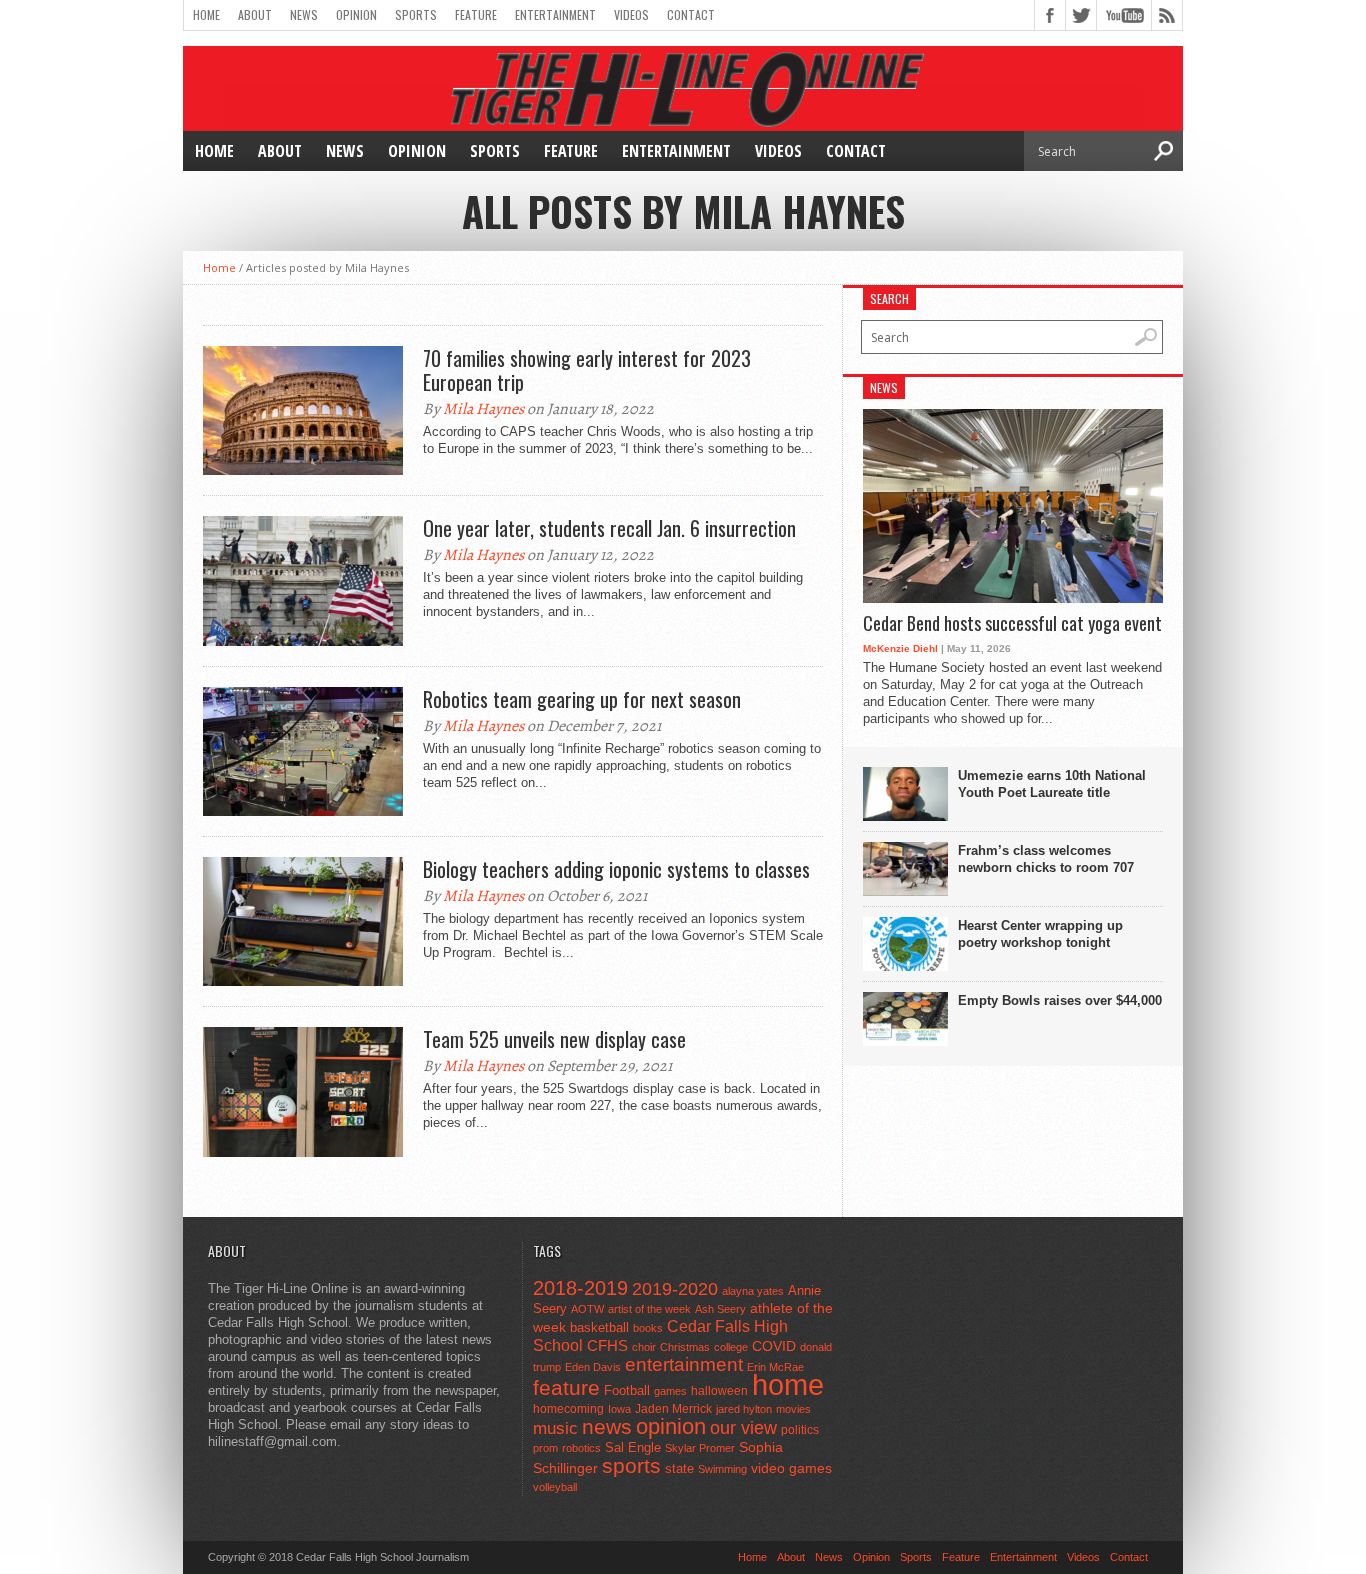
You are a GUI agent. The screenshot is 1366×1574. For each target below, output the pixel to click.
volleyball (555, 1487)
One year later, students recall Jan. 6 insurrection (609, 528)
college (731, 1347)
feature (566, 1387)
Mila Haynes (483, 409)
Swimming (722, 1469)
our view (743, 1428)
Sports (416, 14)
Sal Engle (633, 1447)
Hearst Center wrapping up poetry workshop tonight (1040, 934)
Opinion (356, 14)
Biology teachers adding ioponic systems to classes (616, 869)
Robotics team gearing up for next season (582, 699)
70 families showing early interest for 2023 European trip (587, 370)
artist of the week (649, 1309)
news (607, 1427)
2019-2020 (675, 1289)
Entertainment (555, 14)
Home (206, 14)
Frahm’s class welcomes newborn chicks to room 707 (1046, 859)
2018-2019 (580, 1288)
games (670, 1391)
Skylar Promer (700, 1448)
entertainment (684, 1364)
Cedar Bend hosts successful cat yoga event (1012, 624)
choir (644, 1347)
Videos (631, 14)
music (555, 1428)
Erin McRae (775, 1367)
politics (800, 1430)
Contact (691, 14)
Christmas (685, 1347)
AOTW (587, 1309)
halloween (719, 1391)
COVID (774, 1346)
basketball (599, 1327)
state (679, 1468)
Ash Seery (720, 1309)
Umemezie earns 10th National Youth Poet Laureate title (1052, 784)
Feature (476, 14)
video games (791, 1468)
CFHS (607, 1345)
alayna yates (753, 1291)
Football (627, 1390)
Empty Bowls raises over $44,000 (1060, 1000)
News (304, 14)
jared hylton (744, 1409)
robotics (581, 1448)
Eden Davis (593, 1367)
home (788, 1384)
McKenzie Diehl (900, 648)
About (255, 14)
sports (631, 1465)
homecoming (568, 1409)
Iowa (619, 1409)
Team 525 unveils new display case (554, 1039)
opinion (671, 1426)
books (648, 1328)
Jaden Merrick (673, 1409)
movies (793, 1409)
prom (545, 1448)
